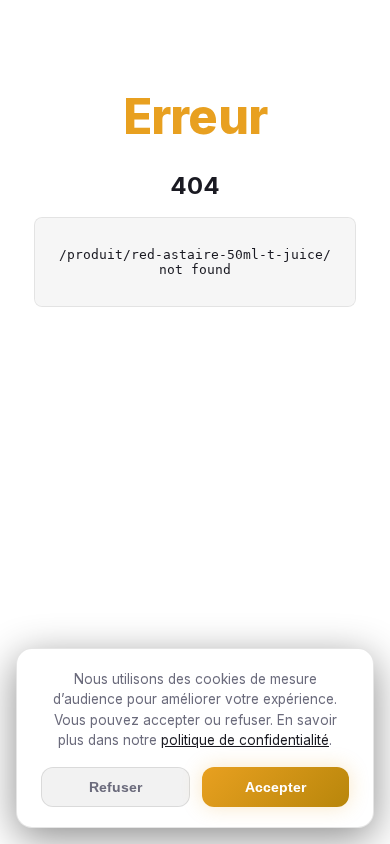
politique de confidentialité (245, 740)
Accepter (275, 787)
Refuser (115, 787)
